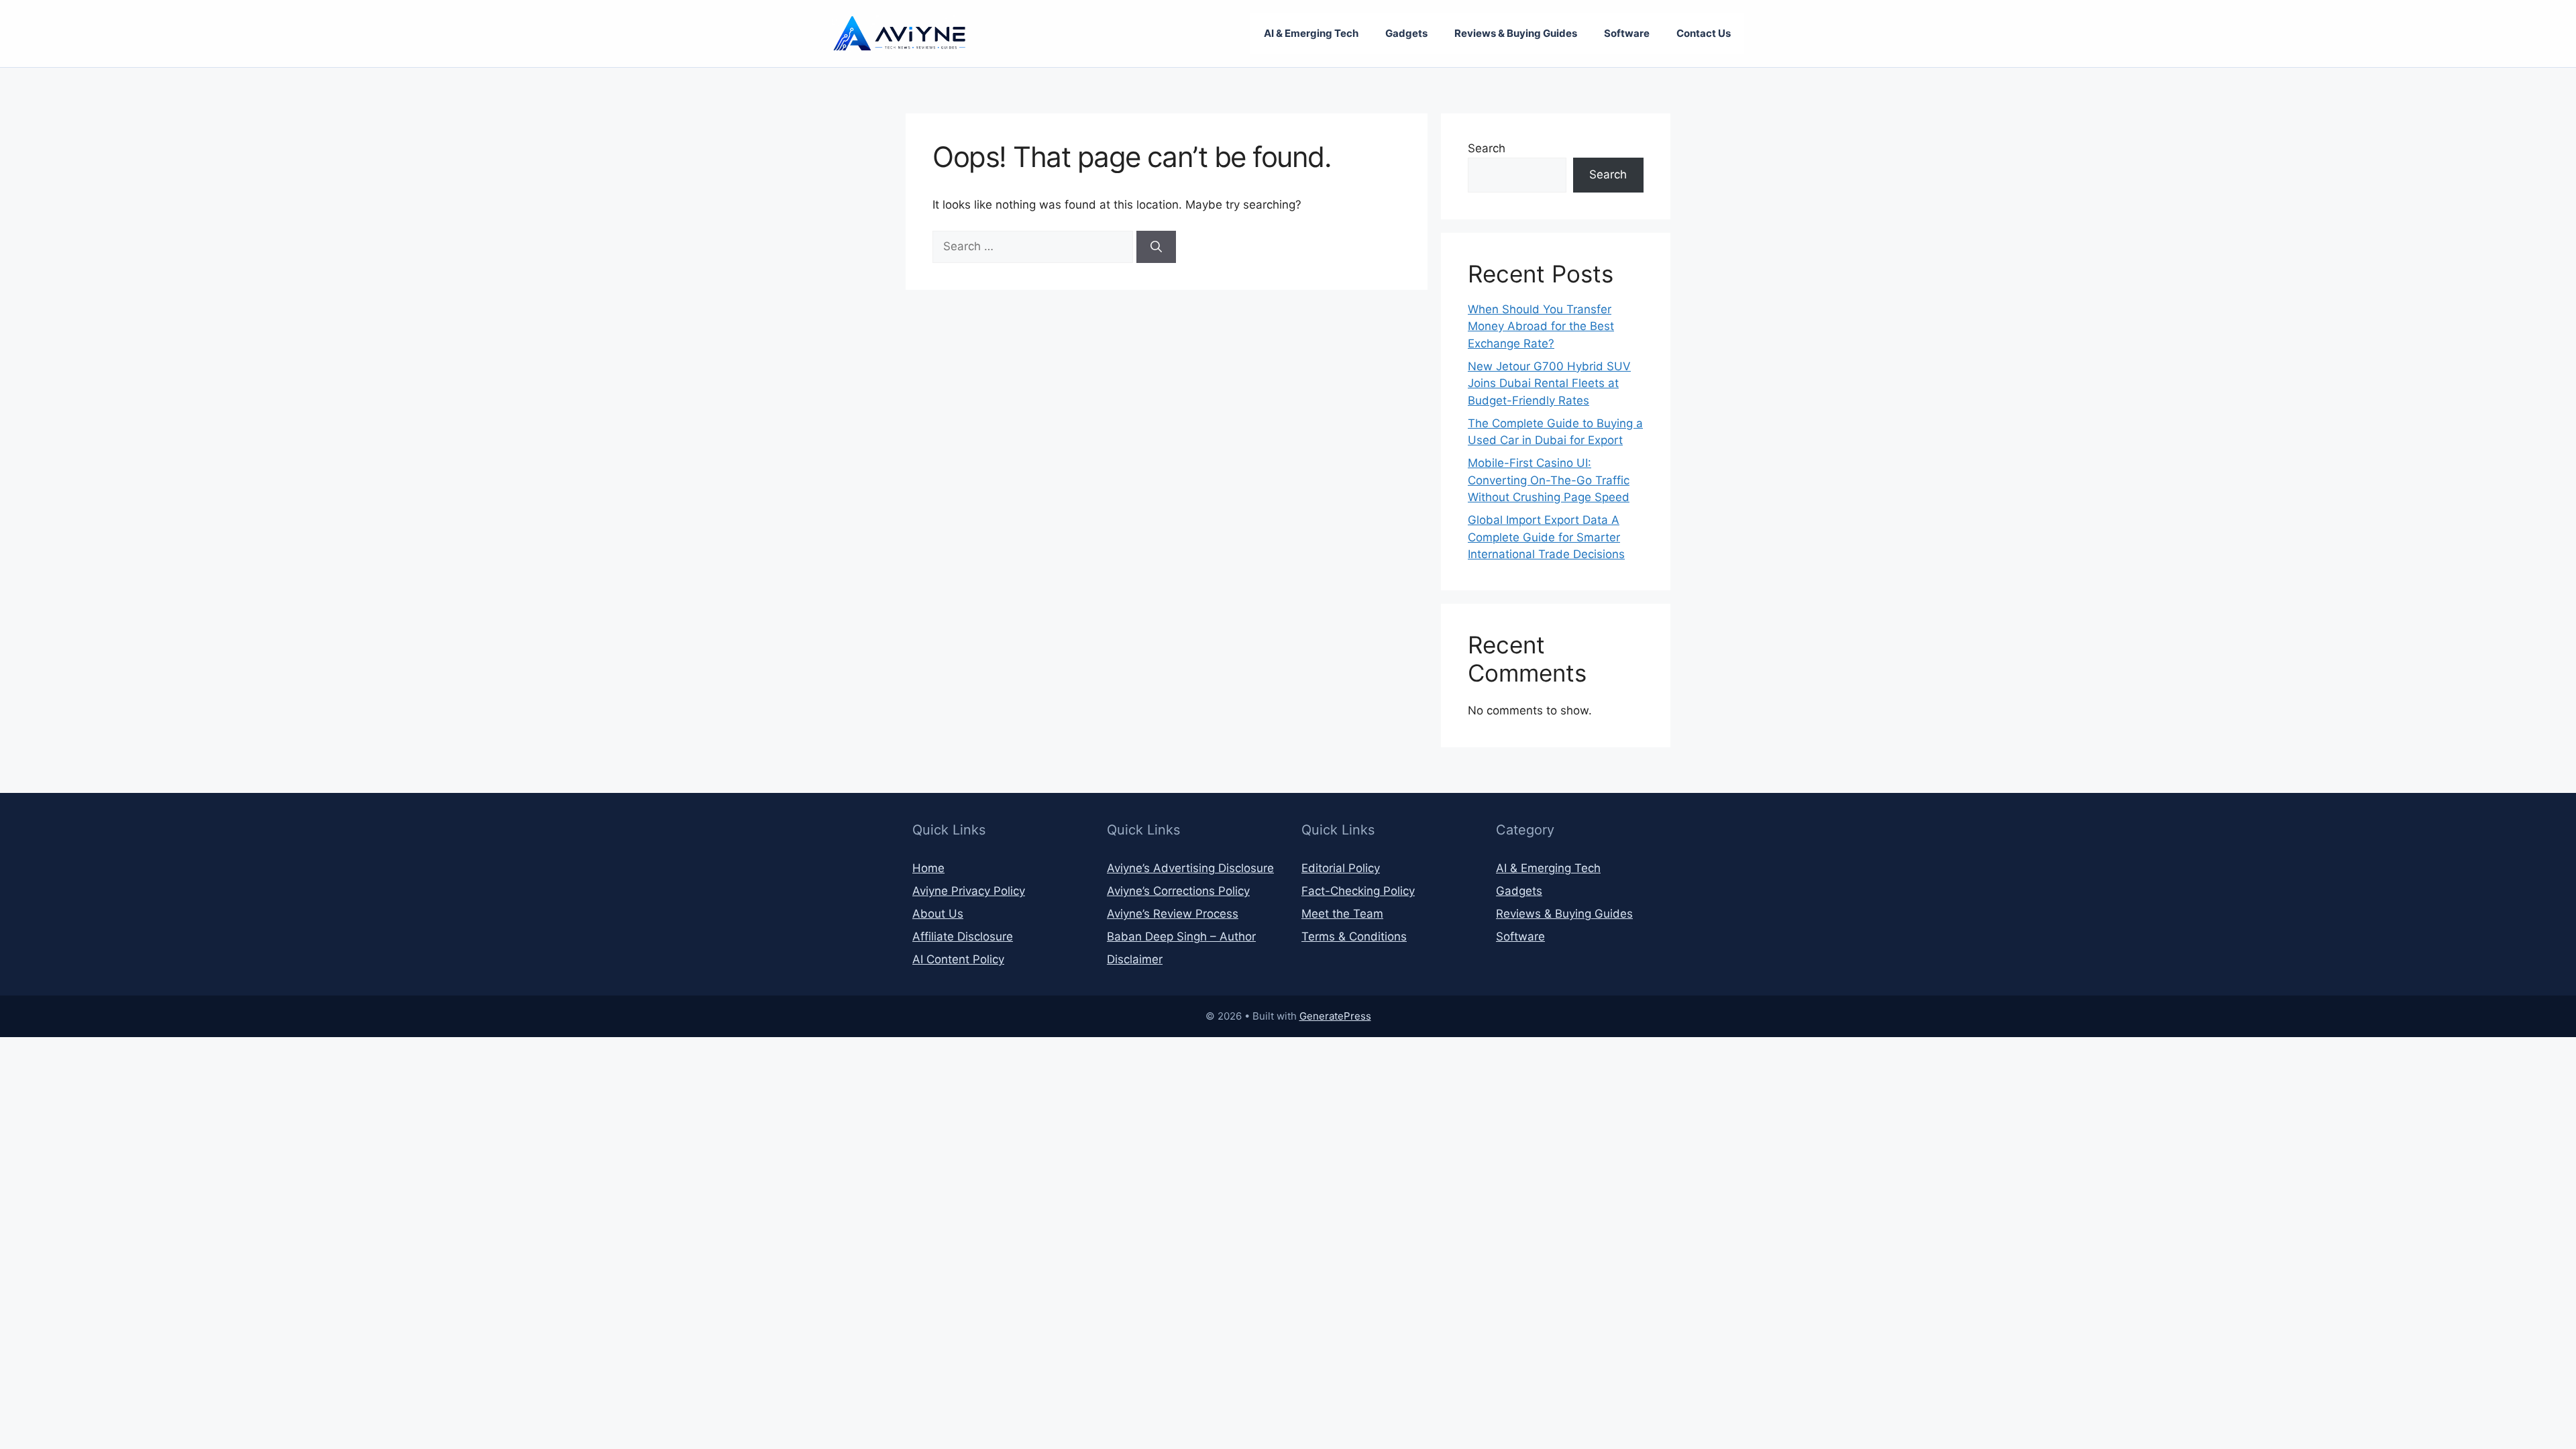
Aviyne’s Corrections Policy (1178, 891)
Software (1627, 33)
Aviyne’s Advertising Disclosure (1190, 868)
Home (928, 868)
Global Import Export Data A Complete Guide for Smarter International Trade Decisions (1546, 537)
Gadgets (1406, 33)
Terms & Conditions (1354, 936)
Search (1487, 148)
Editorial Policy (1341, 868)
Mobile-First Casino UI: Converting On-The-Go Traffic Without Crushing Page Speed (1549, 480)
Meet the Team (1342, 914)
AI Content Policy (958, 959)
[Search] (1156, 247)
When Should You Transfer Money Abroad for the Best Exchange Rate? (1541, 326)
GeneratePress (1335, 1016)
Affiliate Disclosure (963, 936)
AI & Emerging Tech (1311, 33)
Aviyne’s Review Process (1173, 914)
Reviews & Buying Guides (1516, 33)
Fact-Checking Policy (1358, 891)
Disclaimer (1135, 959)
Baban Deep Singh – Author (1181, 936)
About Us (938, 914)
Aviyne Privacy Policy (969, 891)
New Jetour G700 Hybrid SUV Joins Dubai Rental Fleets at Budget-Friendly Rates (1549, 383)
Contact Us (1704, 33)
